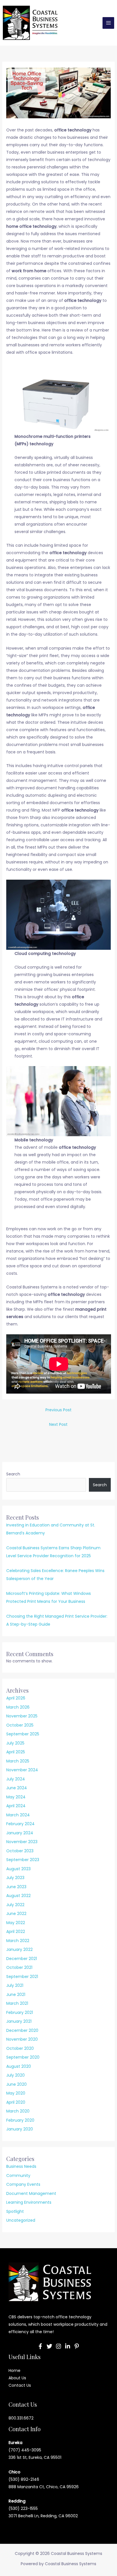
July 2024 (16, 1779)
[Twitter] (49, 2346)
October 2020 (20, 2048)
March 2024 (18, 1815)
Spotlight (15, 2211)
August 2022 (18, 1896)
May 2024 (16, 1797)
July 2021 (15, 1985)
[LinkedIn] (68, 2346)
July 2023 (15, 1878)
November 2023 (22, 1842)
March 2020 (18, 2111)
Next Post (58, 1424)
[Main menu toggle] (108, 23)
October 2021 (19, 1967)
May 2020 (16, 2093)
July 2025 (15, 1743)
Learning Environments (29, 2202)
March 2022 (18, 1941)
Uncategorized (21, 2220)
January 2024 (20, 1833)
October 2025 (20, 1725)
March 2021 (17, 2003)
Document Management (31, 2193)
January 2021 (19, 2021)
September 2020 (23, 2057)
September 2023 (23, 1860)
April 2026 (16, 1698)
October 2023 (20, 1851)
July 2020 (15, 2075)
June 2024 (17, 1788)
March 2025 (18, 1761)
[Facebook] (40, 2346)
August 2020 (19, 2066)
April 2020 (16, 2102)
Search (13, 1474)
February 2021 (20, 2012)
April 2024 (16, 1806)
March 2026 (18, 1707)
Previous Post (58, 1410)
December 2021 (22, 1959)
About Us (17, 2378)
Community (18, 2176)
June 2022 (16, 1914)
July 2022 (15, 1905)
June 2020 (16, 2084)
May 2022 (16, 1923)
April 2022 (16, 1932)
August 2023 (18, 1869)
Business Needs (21, 2166)
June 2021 (16, 1994)
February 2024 (20, 1824)
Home (14, 2370)
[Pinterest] (77, 2346)
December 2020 (22, 2030)
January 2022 (19, 1949)
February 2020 (20, 2120)
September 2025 (23, 1734)
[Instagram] (58, 2346)
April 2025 (16, 1752)
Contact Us (20, 2385)
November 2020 (22, 2039)
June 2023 (16, 1887)
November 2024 (22, 1770)
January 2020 (20, 2129)
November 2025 (22, 1716)
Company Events (23, 2184)
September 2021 (22, 1977)
